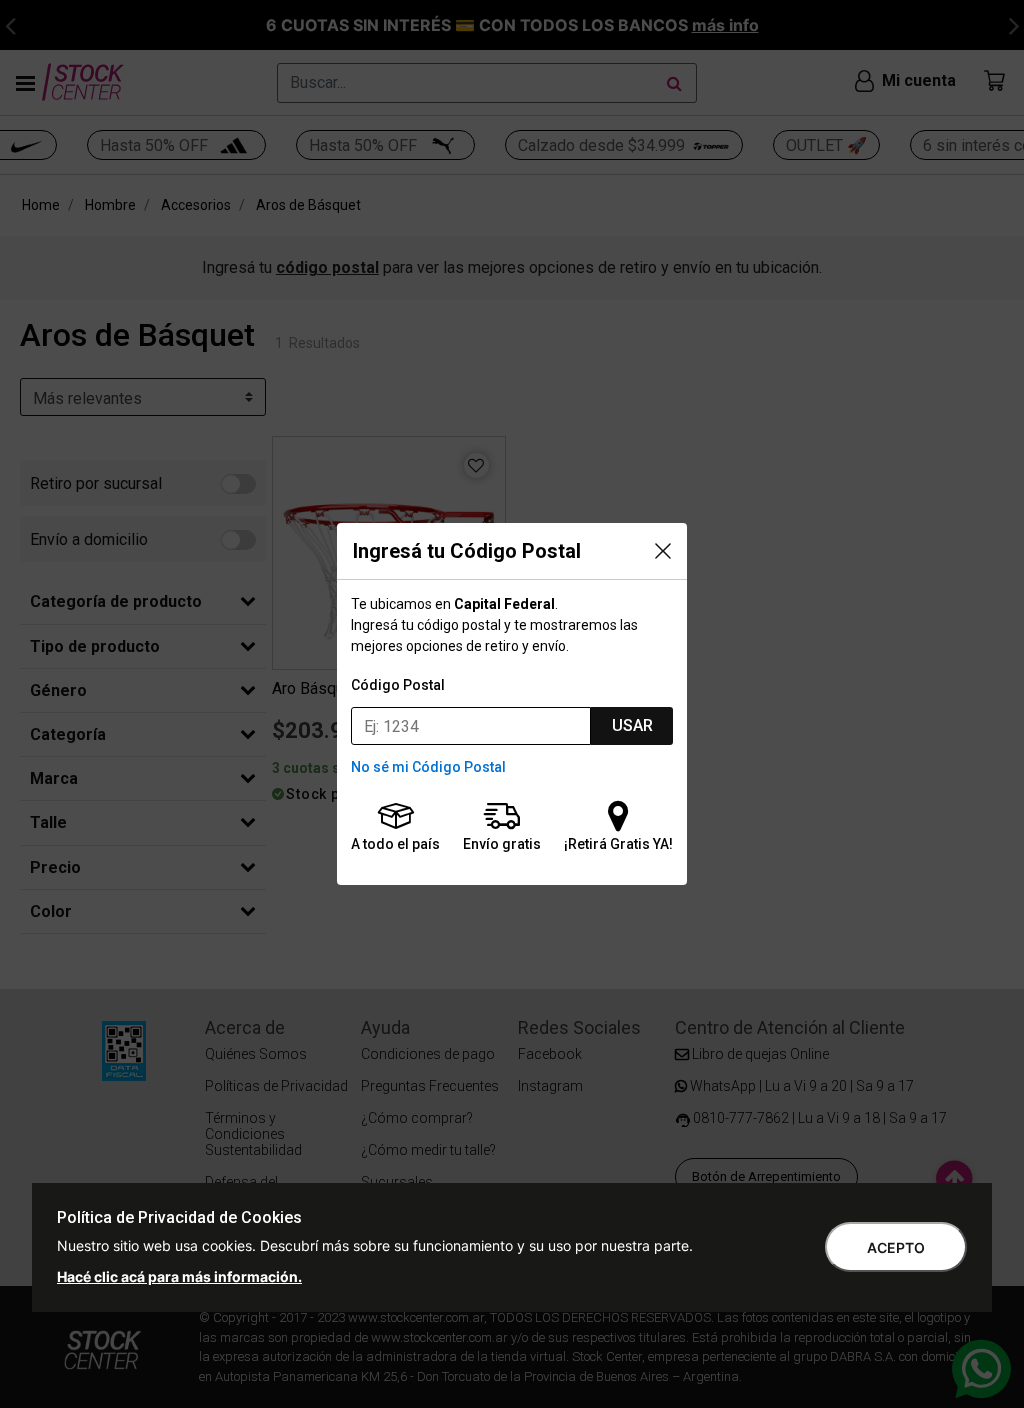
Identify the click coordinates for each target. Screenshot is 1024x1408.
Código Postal (398, 685)
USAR (632, 725)
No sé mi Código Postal (428, 767)
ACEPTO (896, 1247)
